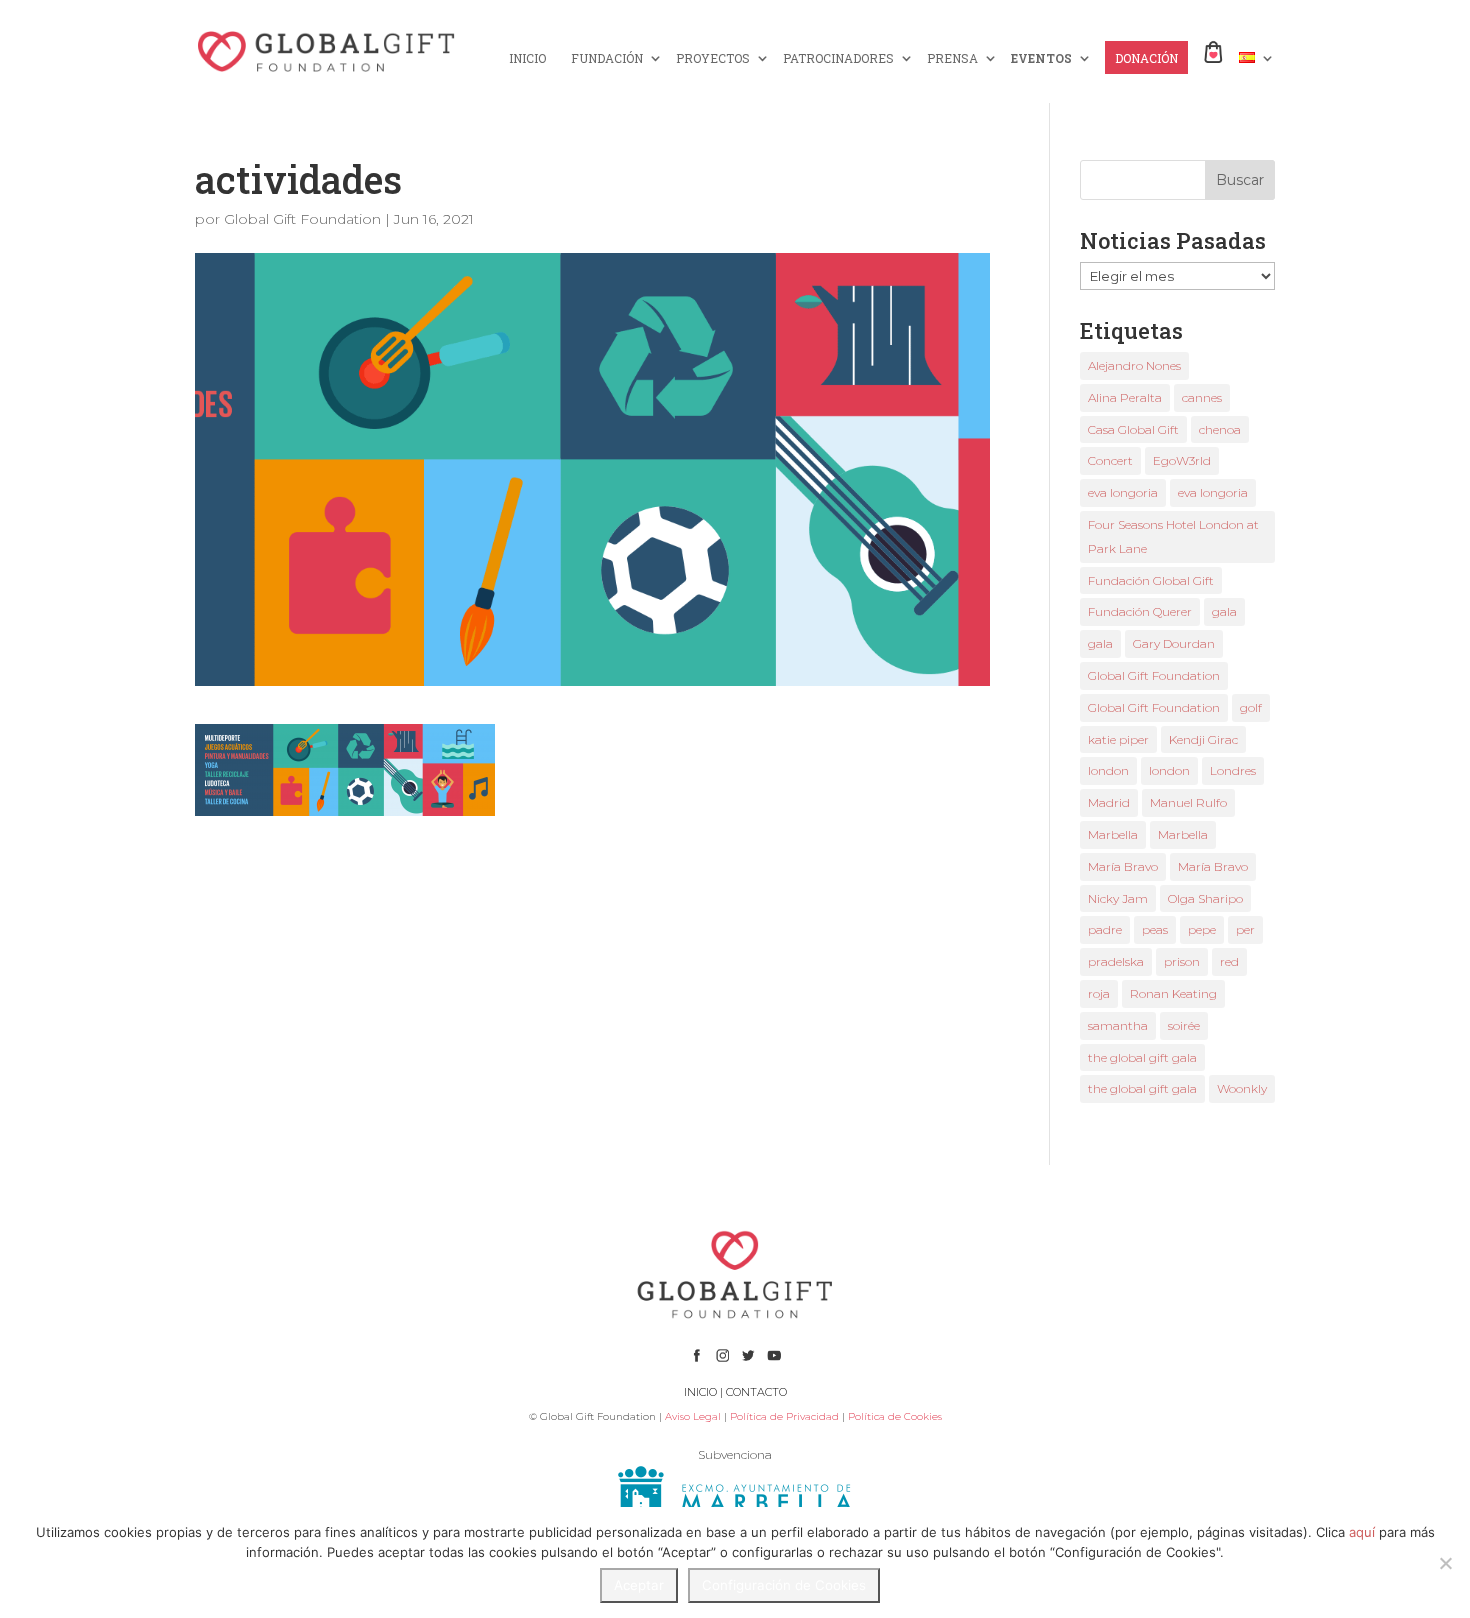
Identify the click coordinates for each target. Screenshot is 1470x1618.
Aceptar (639, 1585)
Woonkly (1242, 1088)
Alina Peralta (1125, 397)
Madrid (1109, 802)
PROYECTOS (713, 58)
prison (1182, 961)
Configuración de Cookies (784, 1585)
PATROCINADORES (838, 58)
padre (1105, 929)
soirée (1184, 1025)
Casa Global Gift (1133, 429)
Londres (1233, 770)
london (1108, 770)
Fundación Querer (1140, 611)
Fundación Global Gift (1151, 580)
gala (1224, 611)
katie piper (1118, 739)
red (1229, 961)
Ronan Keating (1173, 993)
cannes (1202, 397)
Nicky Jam (1118, 898)
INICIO (527, 58)
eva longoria (1123, 492)
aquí (1362, 1532)
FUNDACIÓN (607, 58)
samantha (1118, 1025)
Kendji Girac (1203, 739)
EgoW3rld (1182, 460)
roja (1099, 993)
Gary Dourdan (1174, 643)
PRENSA (952, 58)
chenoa (1220, 429)
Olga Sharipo (1205, 898)
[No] (1445, 1563)
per (1245, 929)
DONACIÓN (1146, 58)
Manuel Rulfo (1188, 802)
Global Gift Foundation (302, 219)
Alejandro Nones (1134, 365)
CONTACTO (756, 1392)
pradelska (1116, 961)
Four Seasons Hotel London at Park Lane (1173, 536)
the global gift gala (1142, 1057)
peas (1155, 929)
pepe (1202, 929)
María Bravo (1123, 866)
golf (1251, 707)
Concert (1110, 460)
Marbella (1113, 834)
